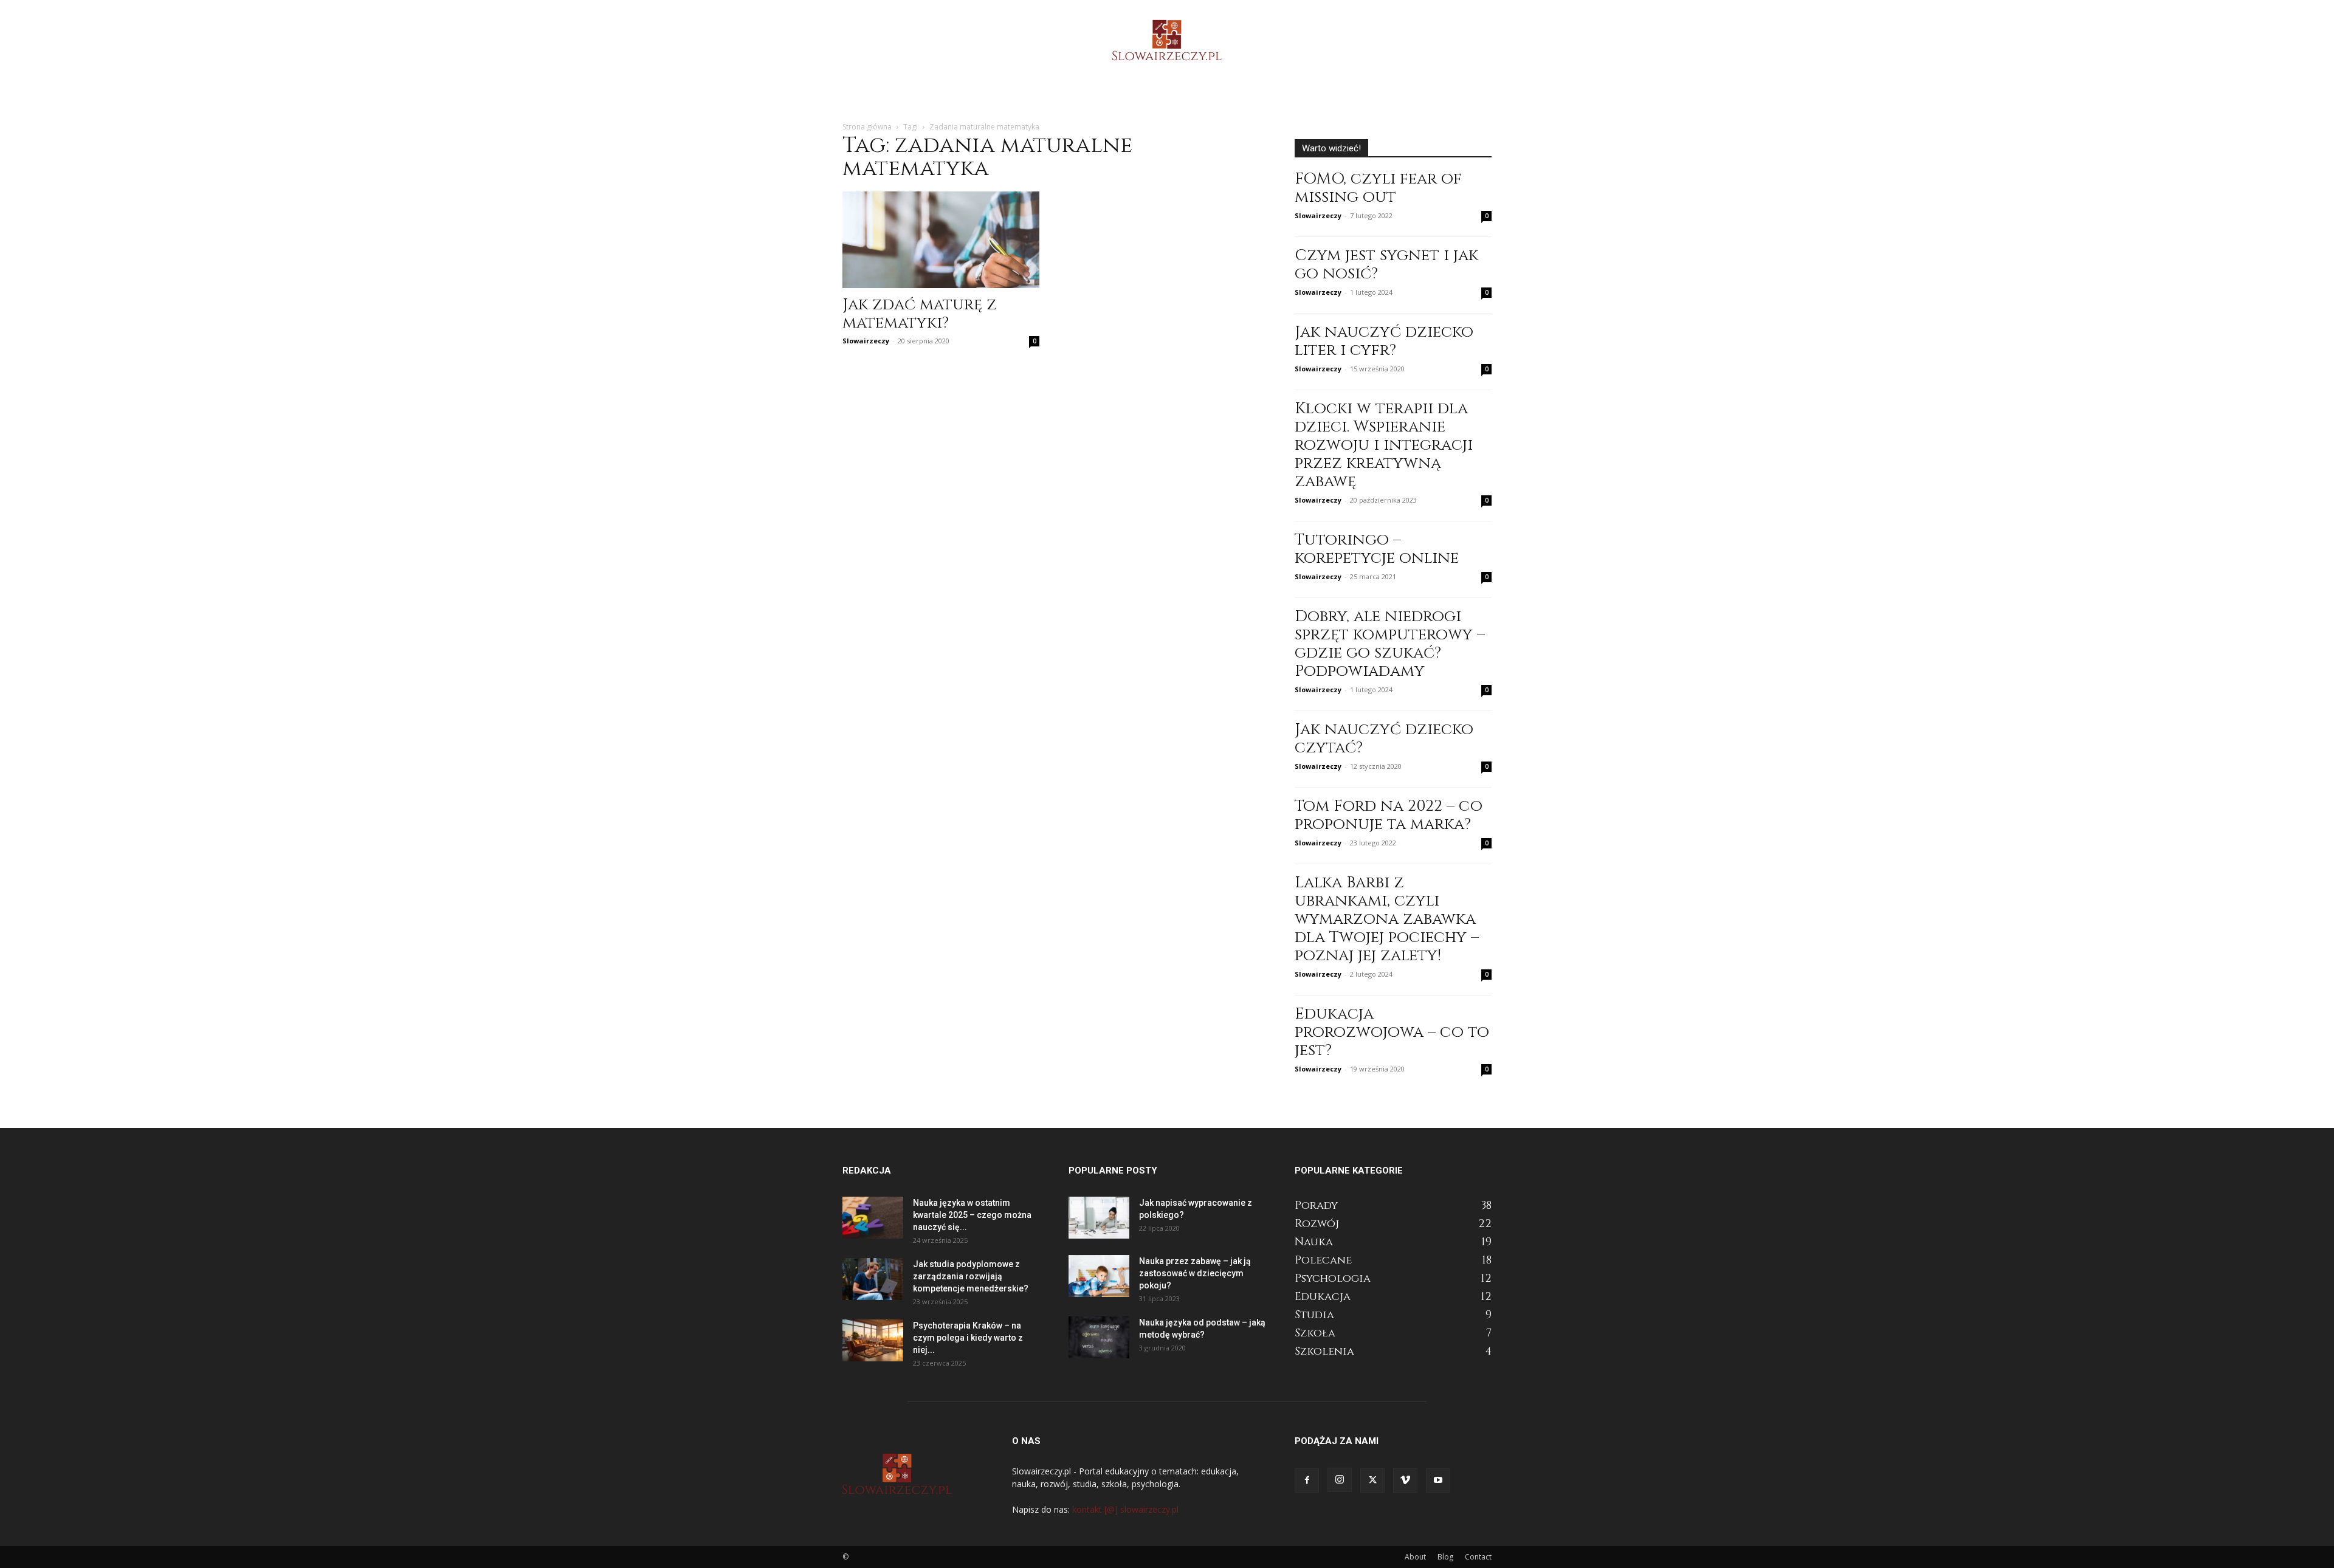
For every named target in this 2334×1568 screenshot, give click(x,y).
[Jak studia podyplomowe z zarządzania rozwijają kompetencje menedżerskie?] (873, 1279)
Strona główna (867, 127)
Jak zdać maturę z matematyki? (920, 314)
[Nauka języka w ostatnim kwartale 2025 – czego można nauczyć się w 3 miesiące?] (873, 1218)
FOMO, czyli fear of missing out (1378, 188)
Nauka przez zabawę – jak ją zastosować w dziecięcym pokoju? (1195, 1273)
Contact (1478, 1557)
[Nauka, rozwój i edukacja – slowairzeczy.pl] (1167, 40)
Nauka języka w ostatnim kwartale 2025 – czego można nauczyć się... (972, 1215)
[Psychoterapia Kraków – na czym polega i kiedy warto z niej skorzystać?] (873, 1340)
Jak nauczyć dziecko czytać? (1384, 739)
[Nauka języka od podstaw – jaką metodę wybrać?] (1099, 1337)
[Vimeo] (1405, 1480)
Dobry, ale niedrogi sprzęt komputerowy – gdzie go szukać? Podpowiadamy (1390, 644)
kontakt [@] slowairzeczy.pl (1125, 1509)
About (1415, 1557)
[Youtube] (1438, 1480)
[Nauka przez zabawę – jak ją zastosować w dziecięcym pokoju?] (1099, 1276)
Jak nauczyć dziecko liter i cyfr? (1384, 341)
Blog (1445, 1557)
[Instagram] (1340, 1480)
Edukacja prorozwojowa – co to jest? (1392, 1032)
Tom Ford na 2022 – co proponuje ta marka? (1389, 815)
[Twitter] (1372, 1480)
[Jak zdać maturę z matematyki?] (941, 240)
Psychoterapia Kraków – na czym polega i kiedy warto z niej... (968, 1338)
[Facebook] (1307, 1480)
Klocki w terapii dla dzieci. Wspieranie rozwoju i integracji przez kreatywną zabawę (1384, 445)
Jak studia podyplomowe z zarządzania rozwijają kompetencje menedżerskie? (971, 1276)
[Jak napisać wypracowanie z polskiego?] (1099, 1218)
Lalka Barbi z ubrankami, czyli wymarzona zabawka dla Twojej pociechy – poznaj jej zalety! (1387, 919)
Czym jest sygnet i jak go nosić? (1386, 265)
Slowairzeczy (866, 341)
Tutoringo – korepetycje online (1377, 549)
